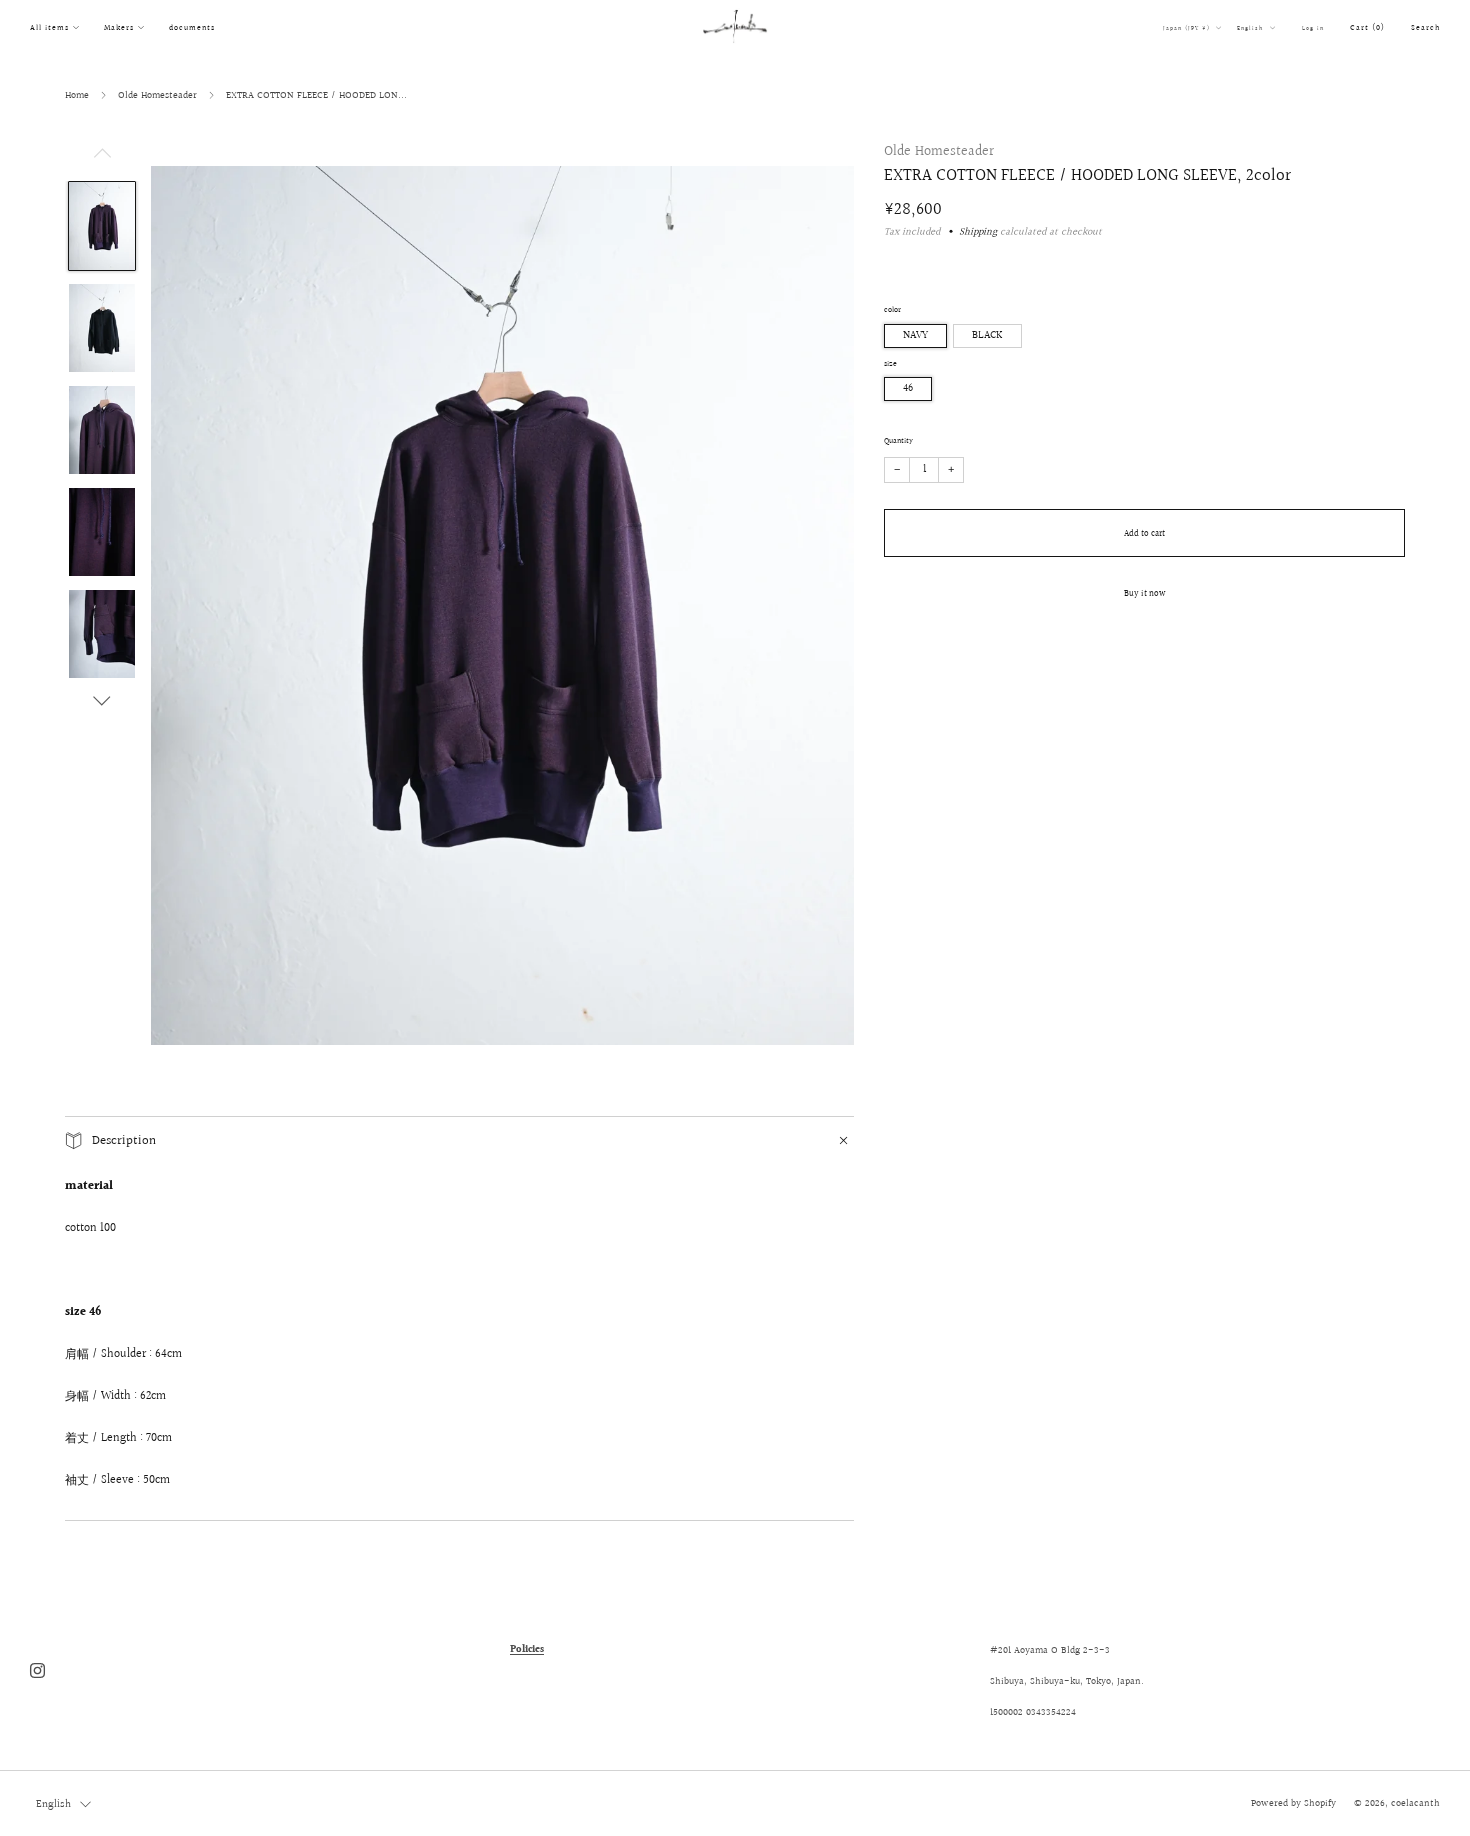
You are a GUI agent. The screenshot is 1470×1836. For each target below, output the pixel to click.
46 (908, 388)
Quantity (898, 441)
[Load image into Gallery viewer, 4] (102, 532)
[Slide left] (102, 159)
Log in (1313, 28)
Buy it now (1145, 593)
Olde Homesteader (157, 95)
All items (49, 27)
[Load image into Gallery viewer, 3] (102, 430)
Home (77, 95)
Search (1425, 27)
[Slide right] (102, 701)
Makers (119, 27)
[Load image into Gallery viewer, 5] (102, 634)
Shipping (978, 232)
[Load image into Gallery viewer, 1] (102, 226)
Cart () (1367, 27)
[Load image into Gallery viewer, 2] (102, 328)
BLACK (987, 335)
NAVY (915, 335)
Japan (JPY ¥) (1188, 28)
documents (192, 27)
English (1251, 28)
